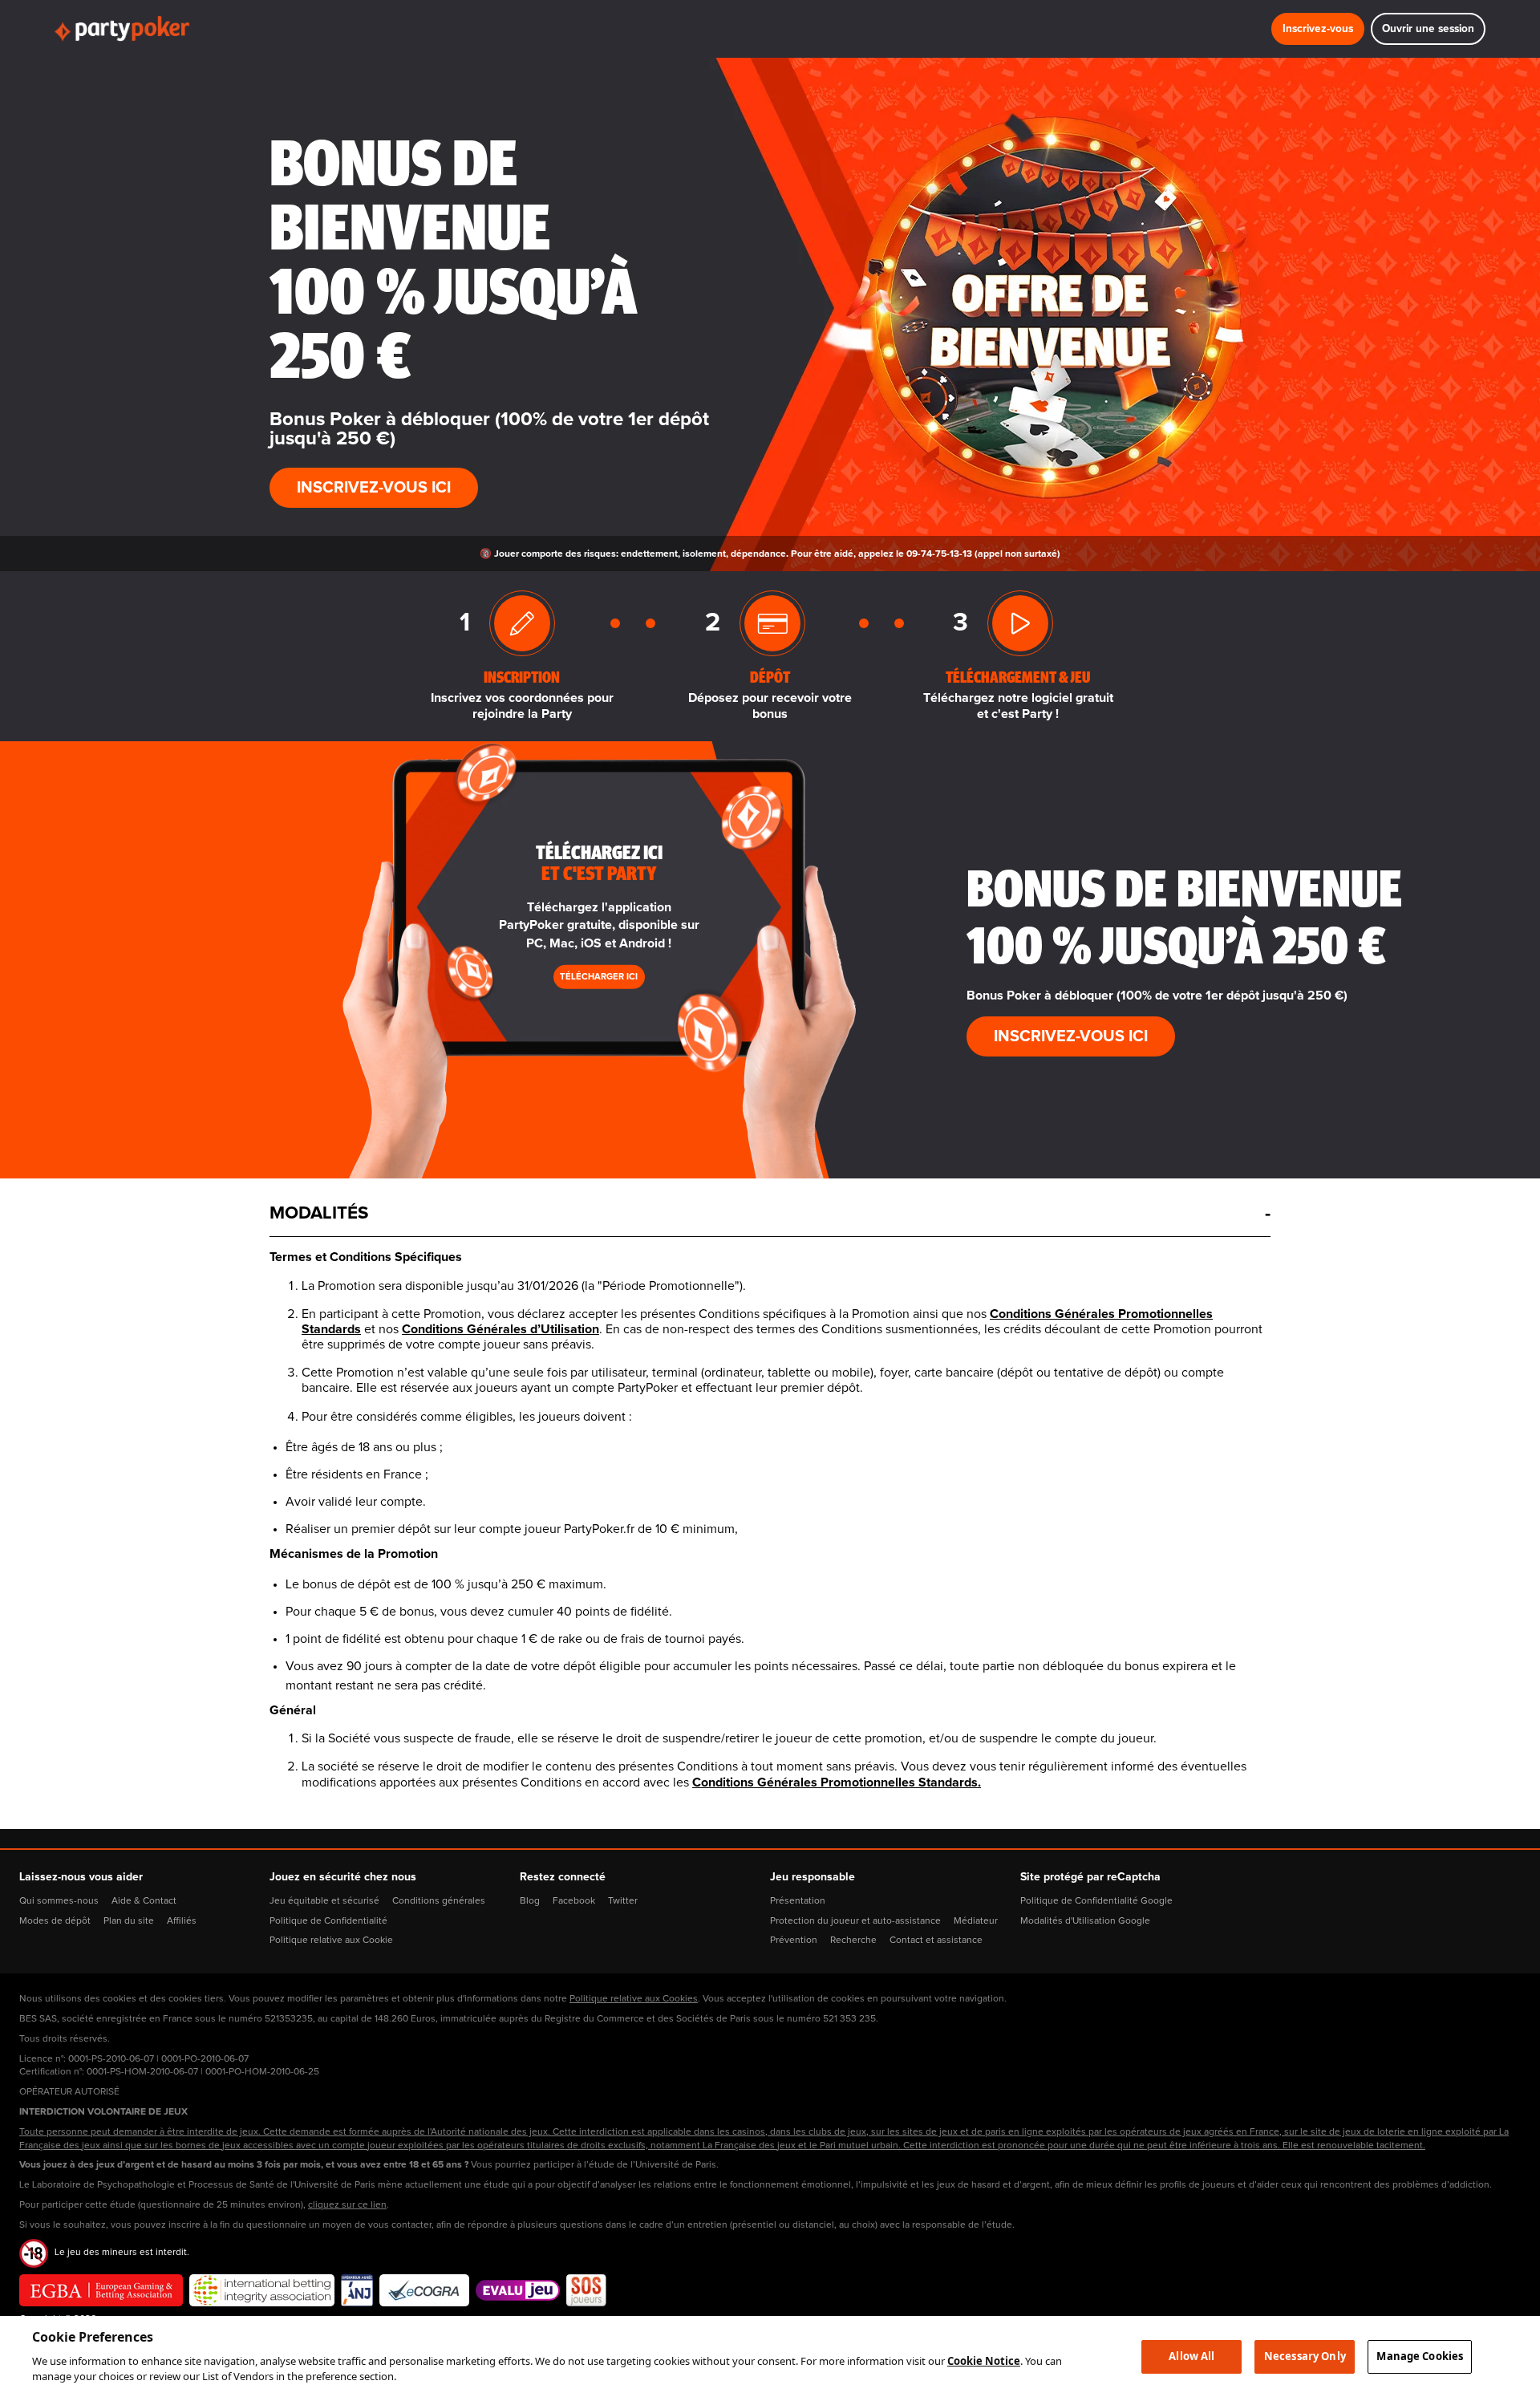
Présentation (798, 1901)
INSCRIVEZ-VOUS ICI (374, 488)
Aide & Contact (144, 1901)
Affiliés (182, 1921)
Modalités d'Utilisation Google (1085, 1921)
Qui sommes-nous (59, 1901)
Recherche (853, 1941)
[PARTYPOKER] (122, 29)
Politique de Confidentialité (328, 1921)
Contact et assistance (936, 1941)
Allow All (1191, 2356)
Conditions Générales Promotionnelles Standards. (837, 1782)
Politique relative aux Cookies (634, 1999)
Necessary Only (1305, 2356)
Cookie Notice (984, 2361)
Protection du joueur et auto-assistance (855, 1921)
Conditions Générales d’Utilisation (500, 1329)
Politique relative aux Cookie (331, 1941)
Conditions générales (439, 1901)
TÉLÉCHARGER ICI (599, 977)
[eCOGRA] (424, 2290)
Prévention (794, 1941)
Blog (530, 1901)
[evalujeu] (518, 2290)
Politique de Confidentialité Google (1096, 1901)
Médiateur (976, 1921)
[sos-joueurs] (586, 2290)
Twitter (623, 1901)
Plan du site (129, 1921)
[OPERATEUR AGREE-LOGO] (357, 2290)
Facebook (574, 1901)
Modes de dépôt (55, 1921)
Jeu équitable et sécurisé (324, 1901)
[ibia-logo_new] (262, 2290)
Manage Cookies (1420, 2356)
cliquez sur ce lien (347, 2205)
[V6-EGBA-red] (101, 2290)
